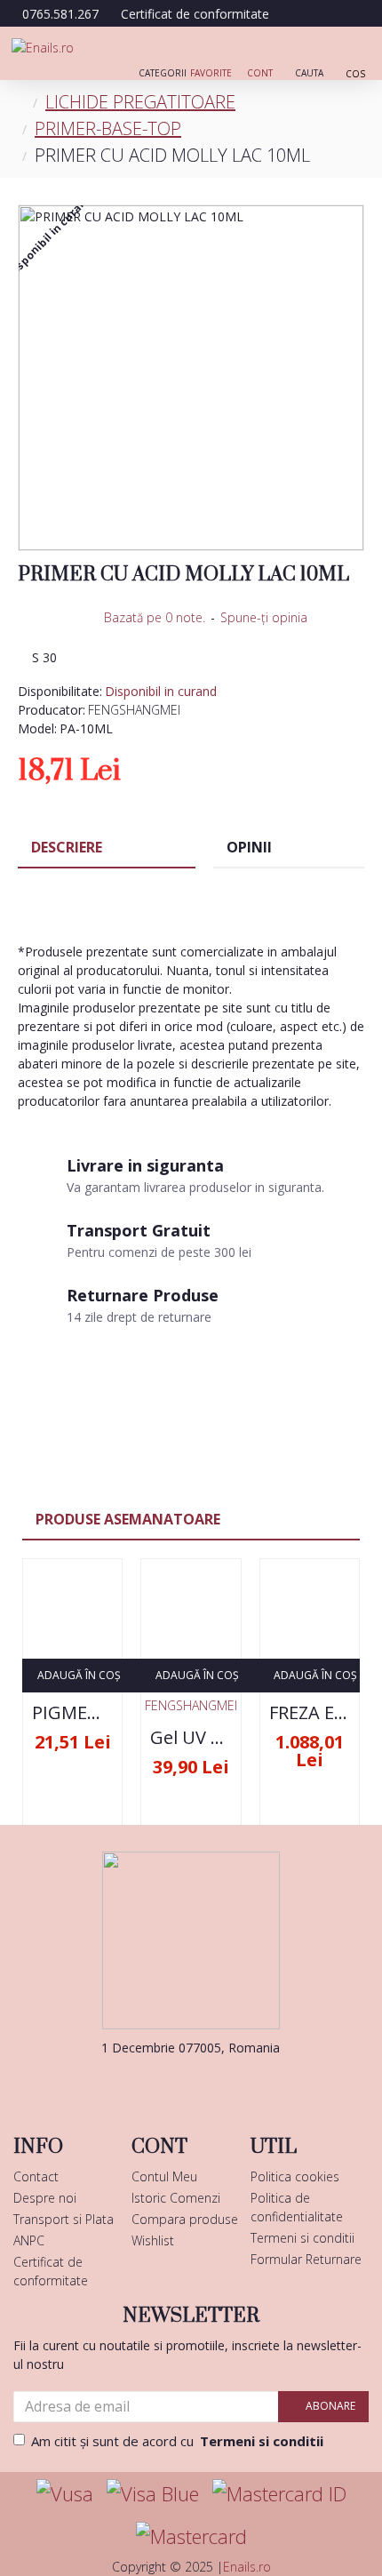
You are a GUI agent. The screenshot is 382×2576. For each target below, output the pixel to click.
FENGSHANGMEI (134, 710)
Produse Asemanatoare (128, 1519)
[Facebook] (164, 2084)
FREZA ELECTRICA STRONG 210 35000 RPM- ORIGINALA (310, 1713)
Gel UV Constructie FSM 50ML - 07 (191, 1738)
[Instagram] (218, 2084)
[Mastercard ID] (279, 2494)
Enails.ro (247, 2567)
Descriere (67, 847)
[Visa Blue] (153, 2494)
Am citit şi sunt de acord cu (177, 2441)
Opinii (249, 847)
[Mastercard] (191, 2536)
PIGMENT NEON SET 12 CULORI (72, 1713)
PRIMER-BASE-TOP (108, 128)
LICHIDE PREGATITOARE (140, 102)
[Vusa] (65, 2494)
